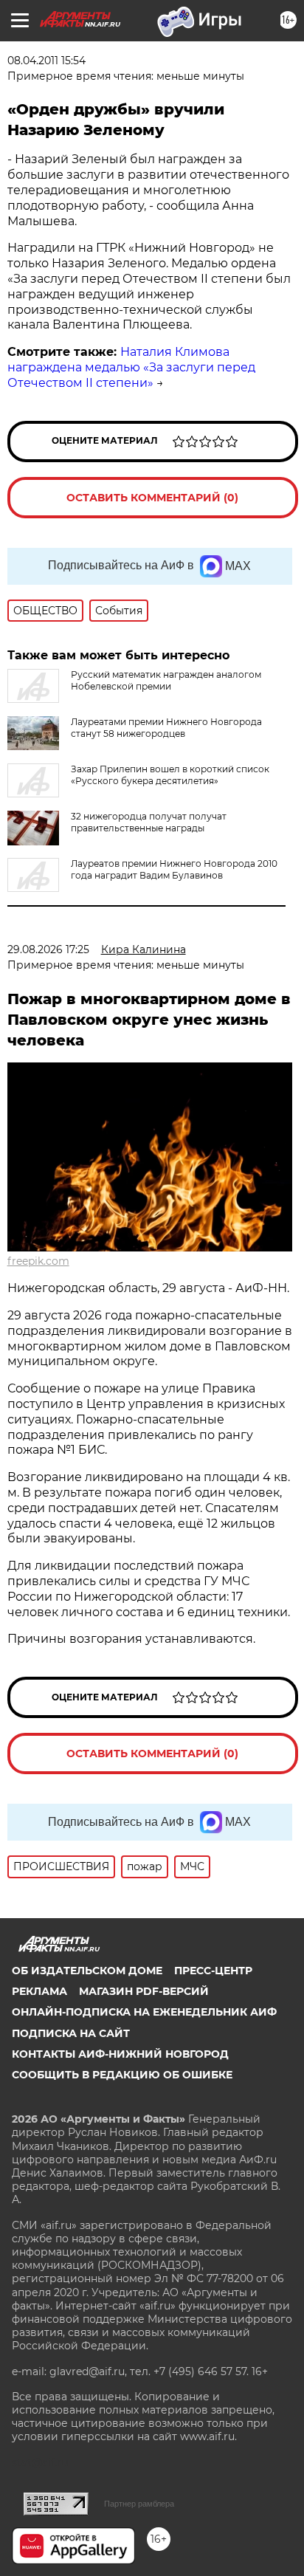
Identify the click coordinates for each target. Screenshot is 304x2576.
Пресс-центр (213, 1971)
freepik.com (38, 1261)
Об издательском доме (87, 1971)
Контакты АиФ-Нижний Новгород (120, 2054)
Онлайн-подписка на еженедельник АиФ (144, 2012)
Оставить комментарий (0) (152, 498)
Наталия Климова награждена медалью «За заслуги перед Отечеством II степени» (131, 367)
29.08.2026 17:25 (48, 949)
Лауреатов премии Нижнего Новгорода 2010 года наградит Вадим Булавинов (174, 869)
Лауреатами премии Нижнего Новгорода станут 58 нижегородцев (166, 728)
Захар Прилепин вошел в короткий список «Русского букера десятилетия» (170, 775)
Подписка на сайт (71, 2033)
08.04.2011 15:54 (46, 61)
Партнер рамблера (139, 2504)
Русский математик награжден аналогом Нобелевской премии (166, 680)
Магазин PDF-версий (144, 1991)
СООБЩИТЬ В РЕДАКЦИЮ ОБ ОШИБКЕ (122, 2075)
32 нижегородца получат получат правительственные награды (149, 822)
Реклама (39, 1991)
